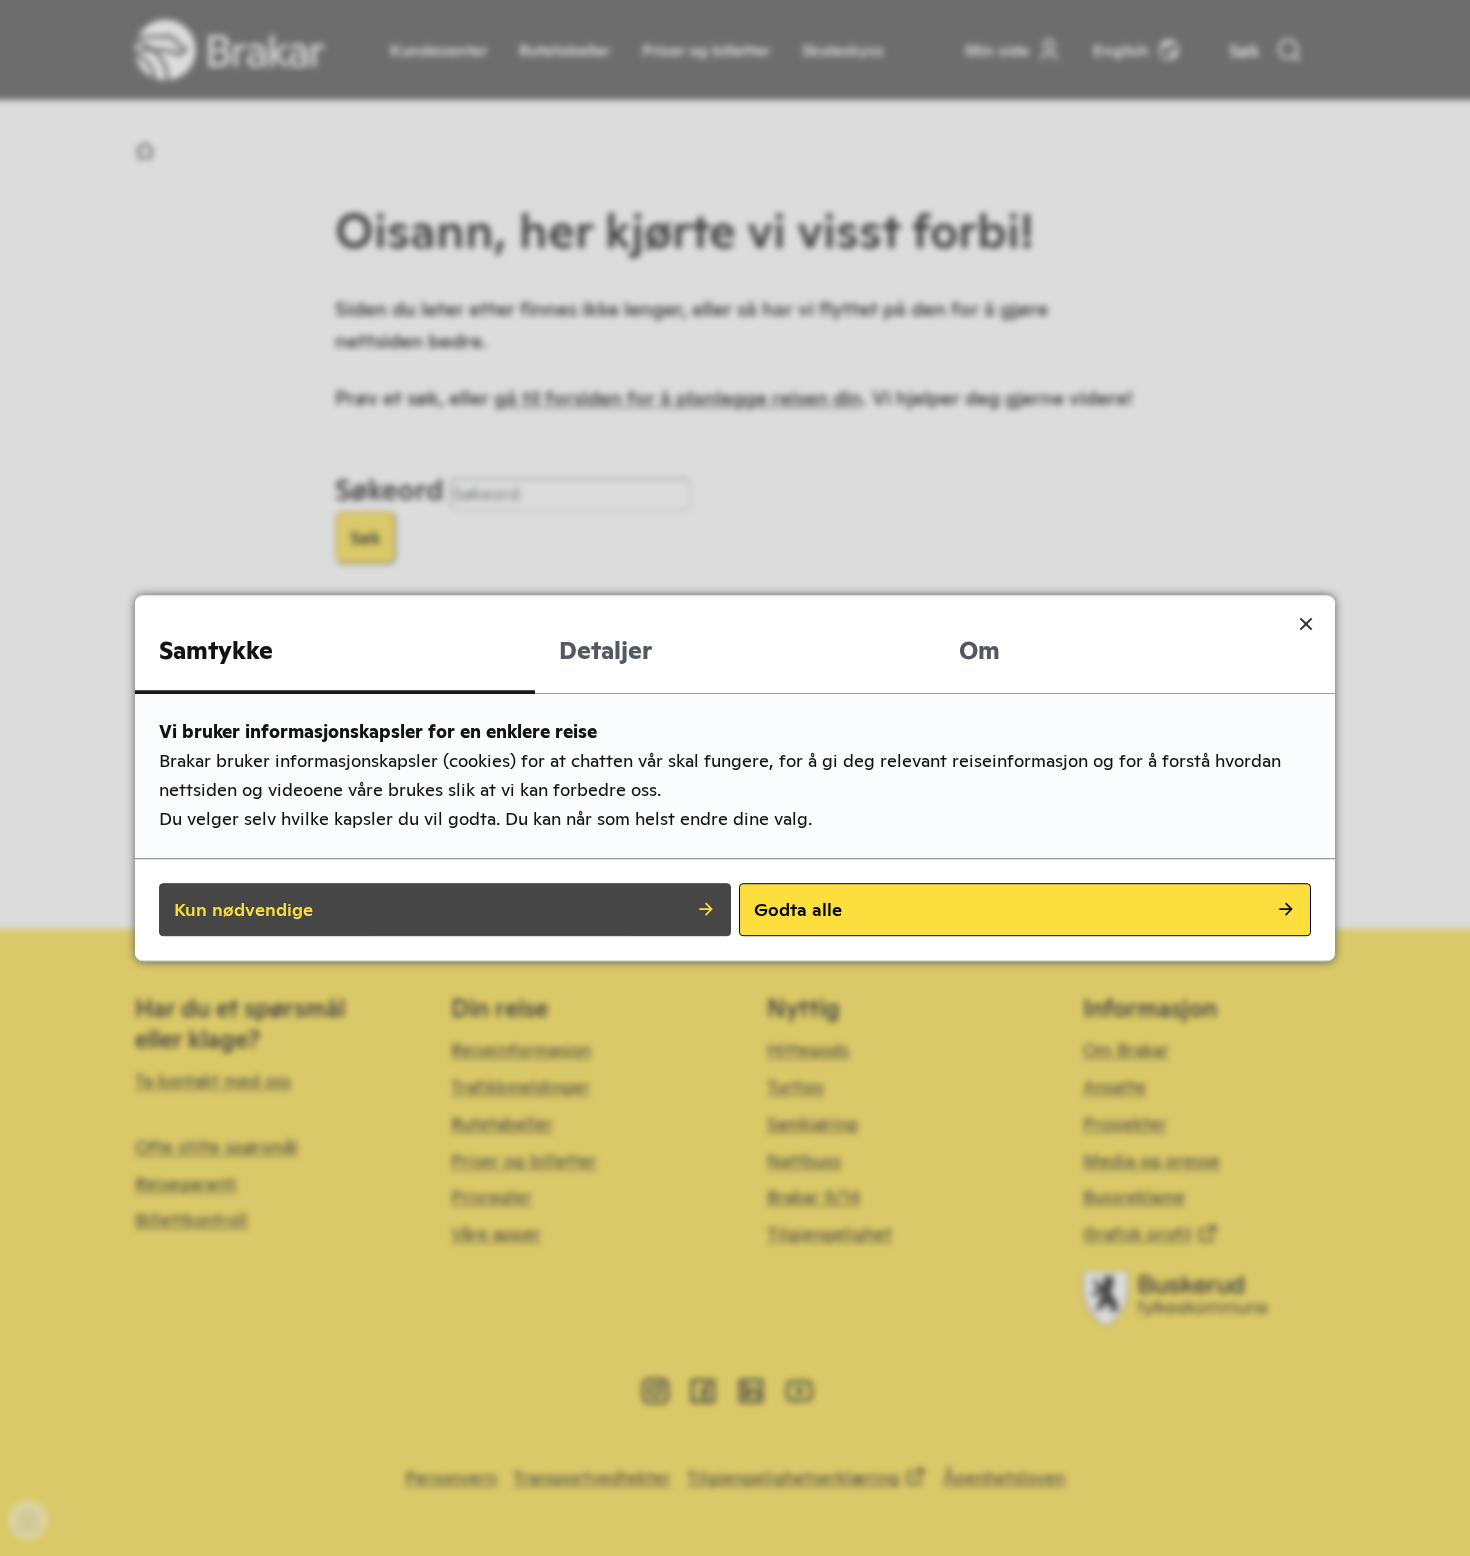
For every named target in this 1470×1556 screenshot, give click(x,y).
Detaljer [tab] (605, 650)
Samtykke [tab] (216, 650)
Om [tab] (979, 650)
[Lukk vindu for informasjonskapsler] (1306, 624)
